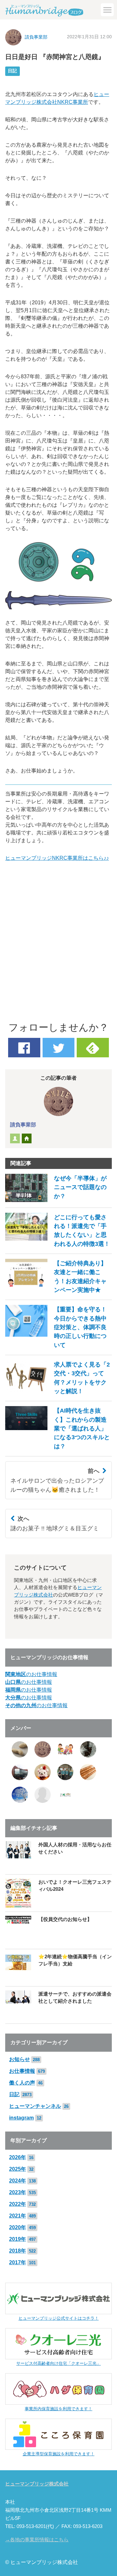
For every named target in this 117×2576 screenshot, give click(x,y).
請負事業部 (36, 37)
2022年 (18, 2204)
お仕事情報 (22, 2071)
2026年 (18, 2157)
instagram (21, 2118)
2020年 (18, 2227)
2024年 (18, 2181)
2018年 (18, 2251)
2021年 (18, 2216)
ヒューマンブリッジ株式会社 (37, 2484)
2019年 (18, 2239)
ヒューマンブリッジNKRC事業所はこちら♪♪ (57, 858)
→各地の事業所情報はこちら (37, 2540)
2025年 (18, 2169)
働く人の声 (22, 2083)
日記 (12, 71)
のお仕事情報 (31, 1674)
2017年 (18, 2262)
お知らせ (19, 2059)
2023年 (18, 2192)
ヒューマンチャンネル (35, 2106)
